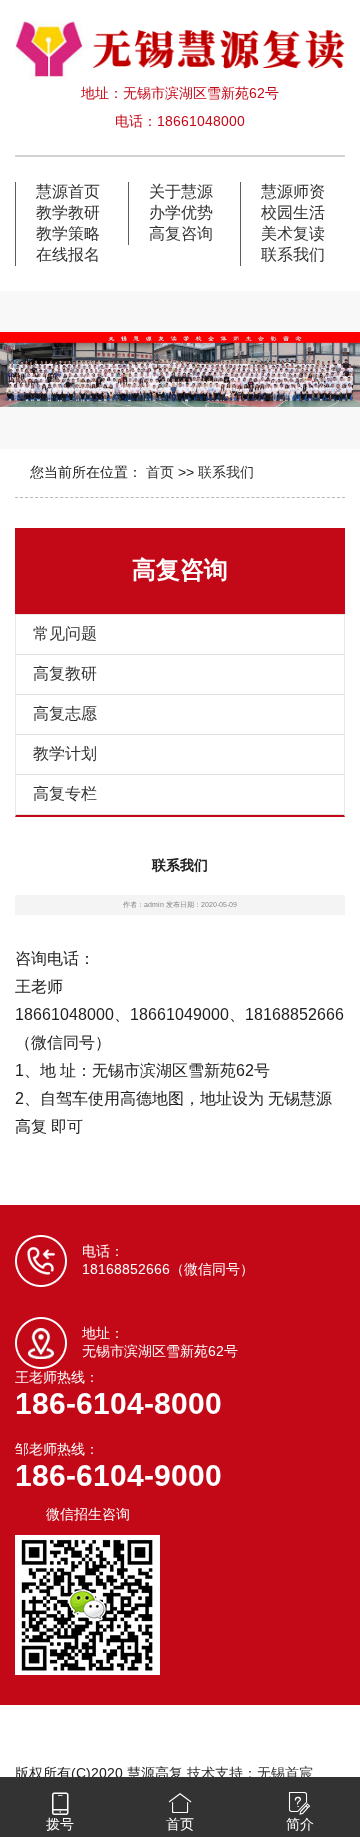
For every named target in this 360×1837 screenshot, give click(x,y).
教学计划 (65, 753)
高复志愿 (65, 713)
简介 (300, 1824)
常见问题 (65, 633)
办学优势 (181, 212)
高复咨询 (181, 233)
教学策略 (68, 233)
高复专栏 (65, 793)
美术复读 (293, 233)
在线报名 (68, 254)
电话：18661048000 (180, 121)
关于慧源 (181, 191)
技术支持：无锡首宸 (250, 1773)
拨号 (60, 1824)
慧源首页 (68, 191)
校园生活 (293, 212)
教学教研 (68, 212)
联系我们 (293, 254)
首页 (160, 472)
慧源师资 (293, 191)
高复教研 (65, 673)
